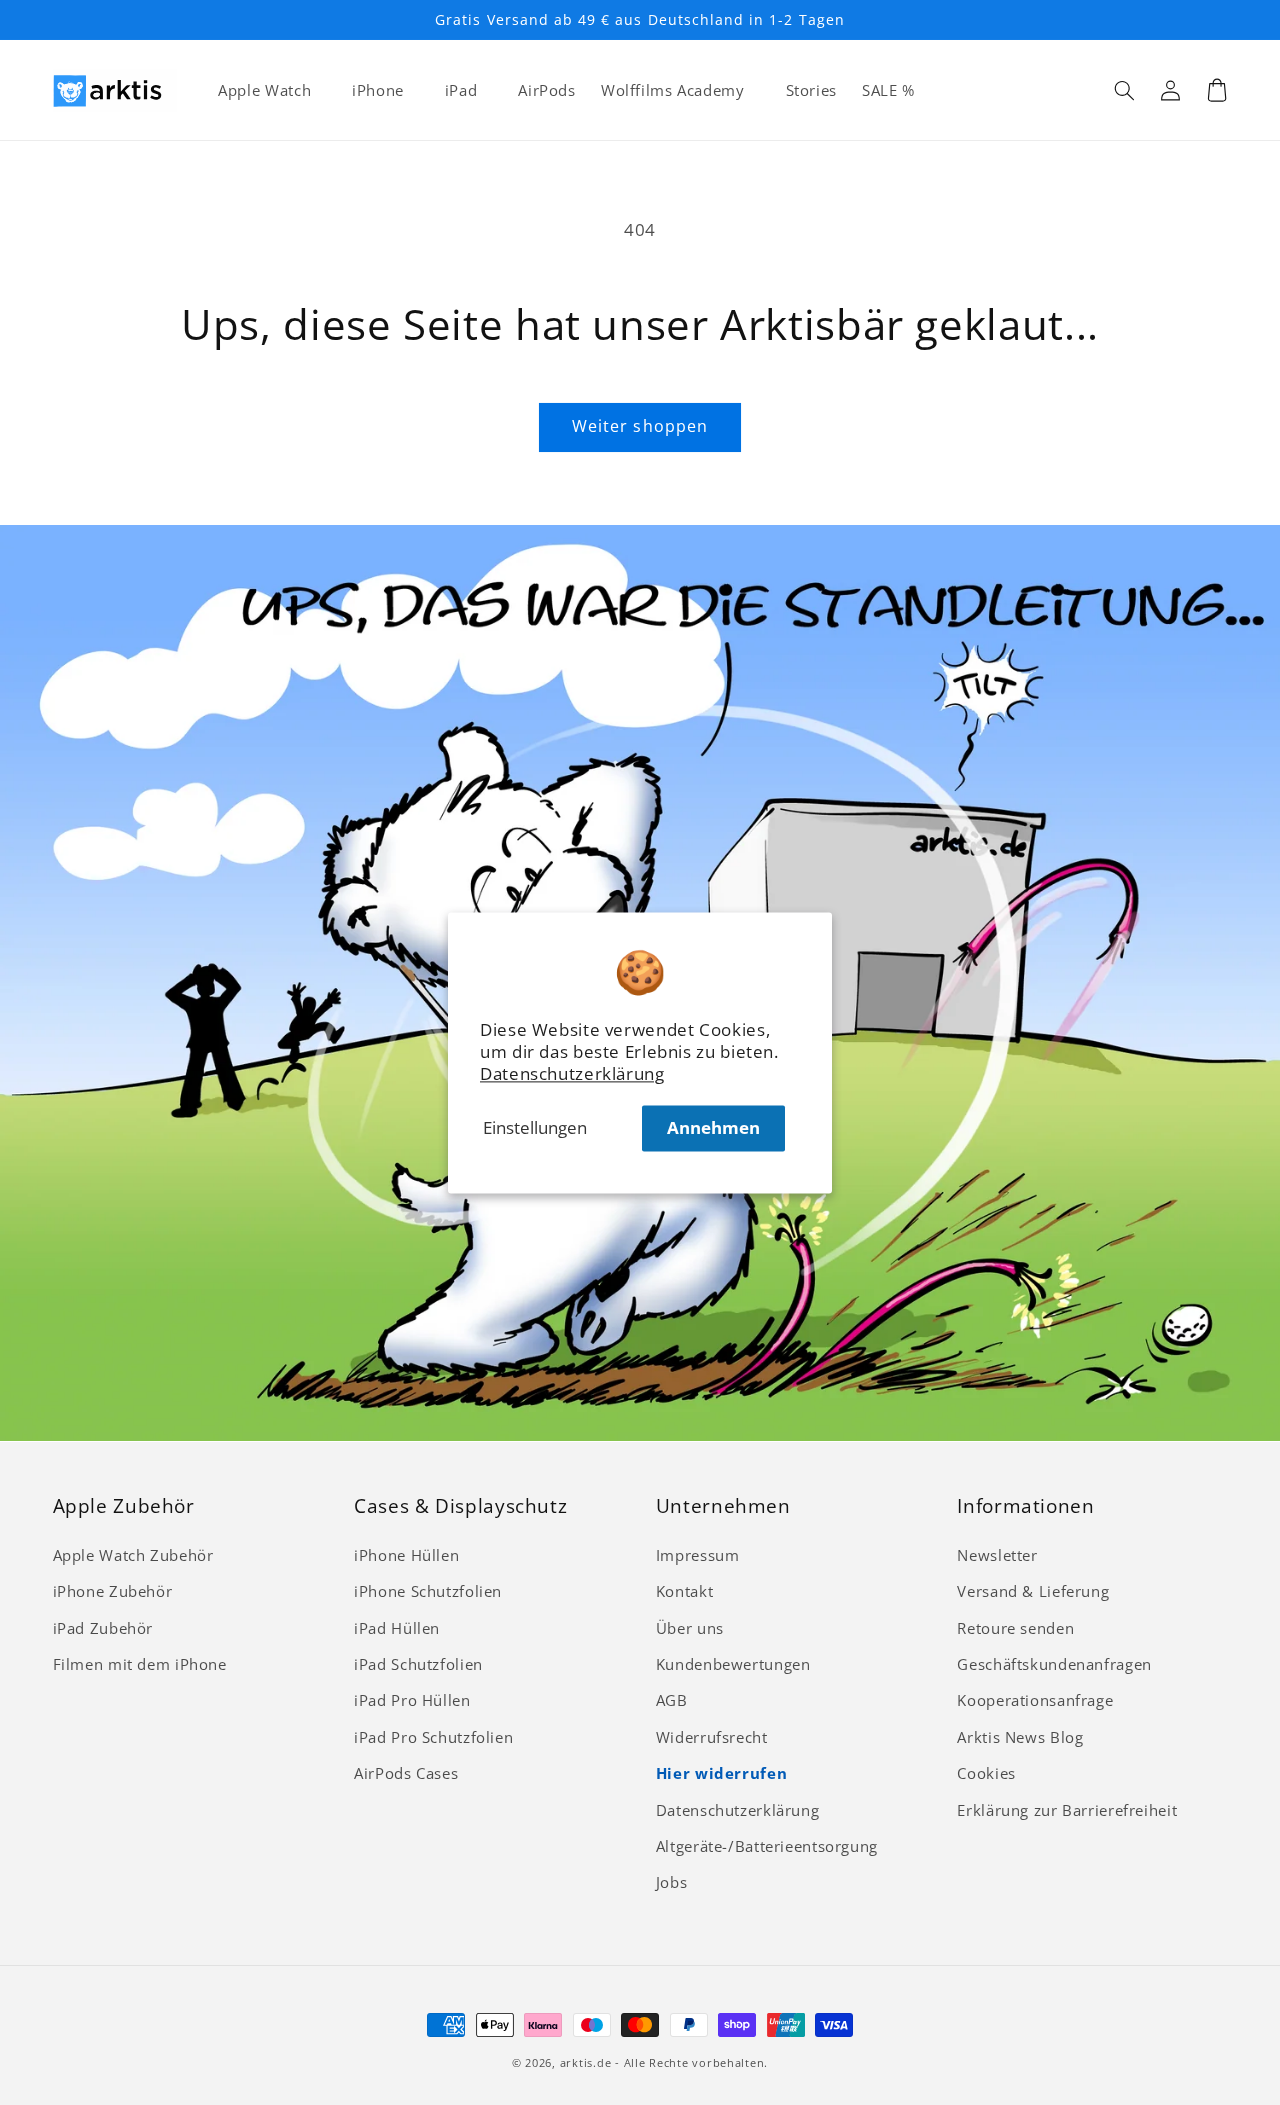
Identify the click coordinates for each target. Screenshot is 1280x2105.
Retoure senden (1015, 1628)
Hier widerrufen (721, 1773)
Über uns (690, 1628)
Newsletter (997, 1555)
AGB (672, 1700)
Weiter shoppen (640, 426)
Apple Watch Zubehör (133, 1555)
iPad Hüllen (397, 1628)
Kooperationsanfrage (1035, 1700)
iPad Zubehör (103, 1628)
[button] (1125, 90)
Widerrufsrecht (712, 1737)
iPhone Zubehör (113, 1591)
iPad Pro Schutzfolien (433, 1737)
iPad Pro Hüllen (412, 1700)
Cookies (986, 1773)
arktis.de (586, 2063)
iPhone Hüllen (406, 1555)
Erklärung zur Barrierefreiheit (1067, 1810)
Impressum (698, 1555)
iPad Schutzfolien (418, 1664)
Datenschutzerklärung (572, 1073)
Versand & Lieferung (1033, 1591)
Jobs (672, 1882)
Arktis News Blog (1020, 1737)
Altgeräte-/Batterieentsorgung (767, 1846)
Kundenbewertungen (733, 1664)
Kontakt (684, 1591)
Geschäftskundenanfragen (1054, 1664)
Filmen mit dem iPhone (140, 1664)
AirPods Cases (406, 1773)
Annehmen (713, 1127)
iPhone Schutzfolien (428, 1591)
